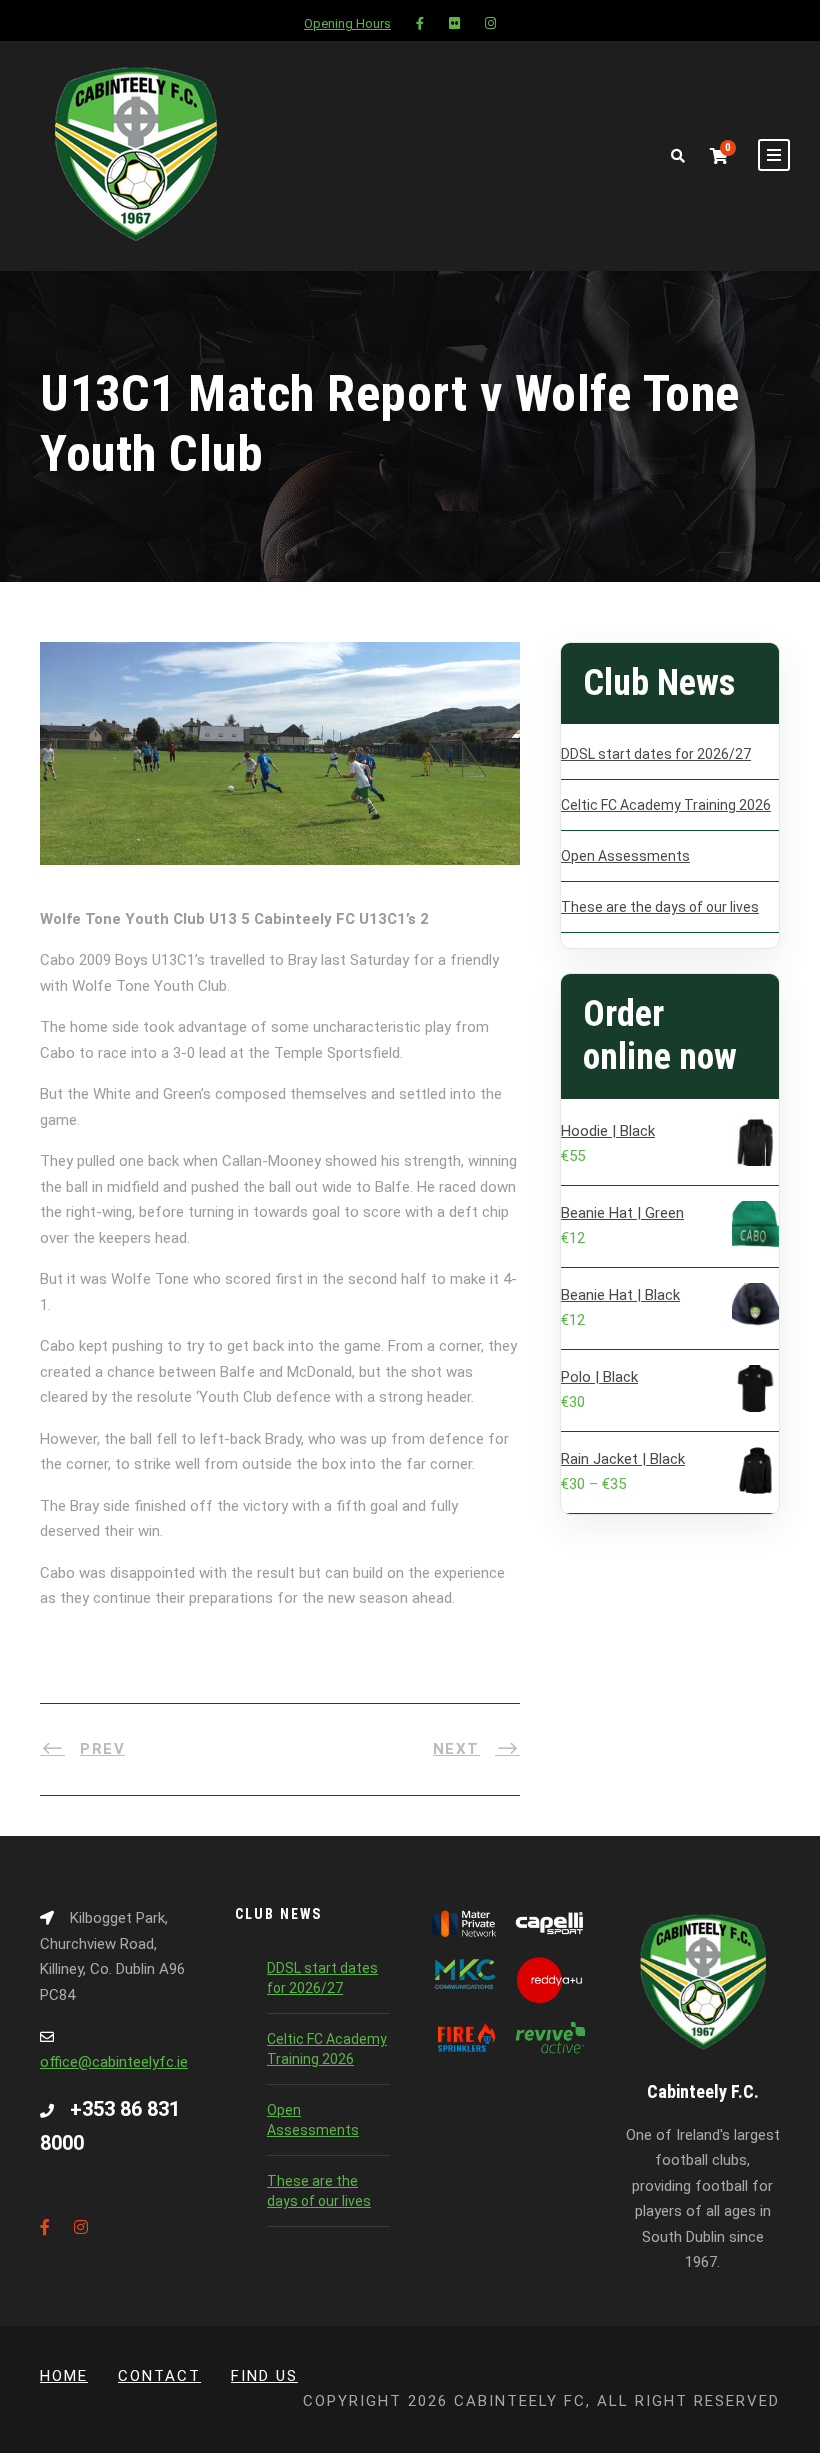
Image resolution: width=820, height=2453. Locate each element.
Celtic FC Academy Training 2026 (666, 805)
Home (64, 2376)
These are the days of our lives (660, 907)
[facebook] (420, 23)
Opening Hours (347, 23)
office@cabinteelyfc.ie (114, 2062)
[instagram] (490, 23)
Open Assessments (625, 856)
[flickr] (454, 23)
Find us (264, 2376)
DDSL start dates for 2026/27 (656, 754)
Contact (159, 2376)
